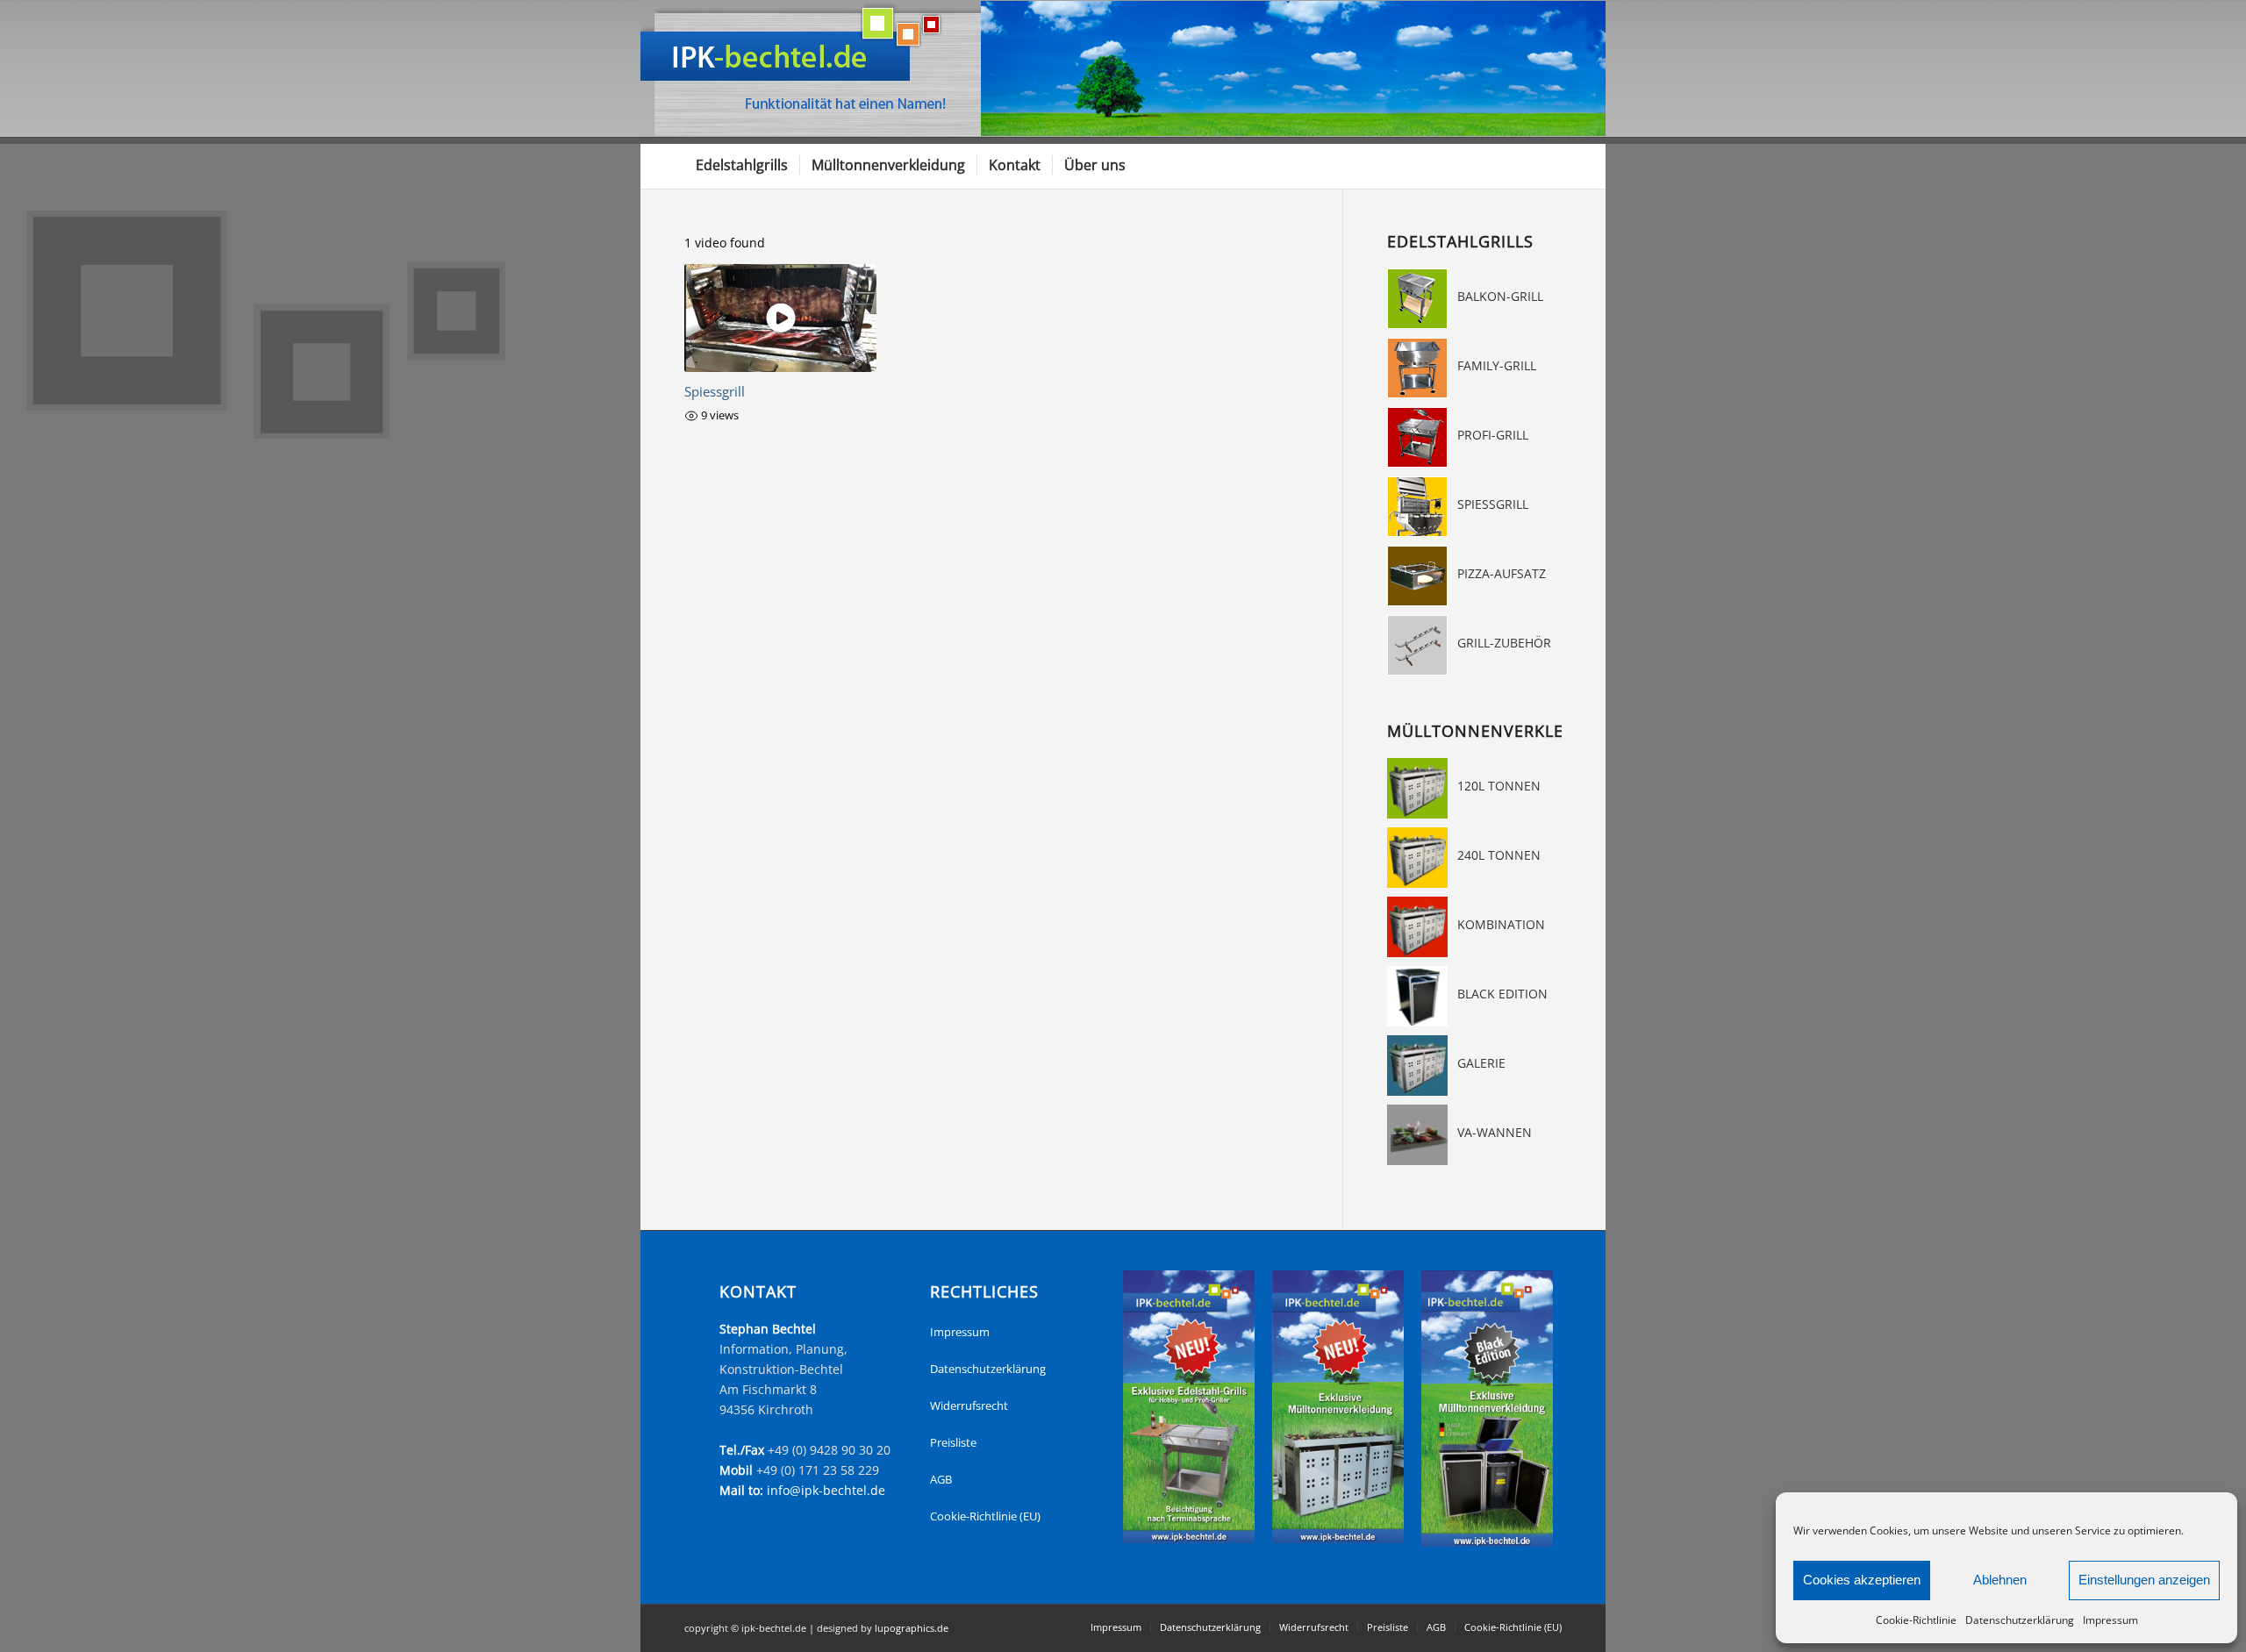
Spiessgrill (715, 392)
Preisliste (953, 1442)
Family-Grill (1497, 365)
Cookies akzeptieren (1862, 1580)
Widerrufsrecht (969, 1405)
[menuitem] (742, 165)
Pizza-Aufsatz (1502, 573)
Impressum (2110, 1620)
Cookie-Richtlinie (1916, 1620)
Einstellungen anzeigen (2144, 1580)
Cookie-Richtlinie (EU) (985, 1516)
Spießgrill (1493, 504)
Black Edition (1502, 994)
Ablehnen (2000, 1580)
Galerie (1481, 1063)
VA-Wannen (1495, 1132)
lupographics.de (912, 1628)
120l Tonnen (1499, 786)
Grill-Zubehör (1504, 643)
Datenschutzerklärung (2020, 1620)
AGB (941, 1479)
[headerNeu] (1123, 68)
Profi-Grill (1493, 435)
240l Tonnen (1499, 855)
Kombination (1501, 924)
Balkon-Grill (1500, 296)
